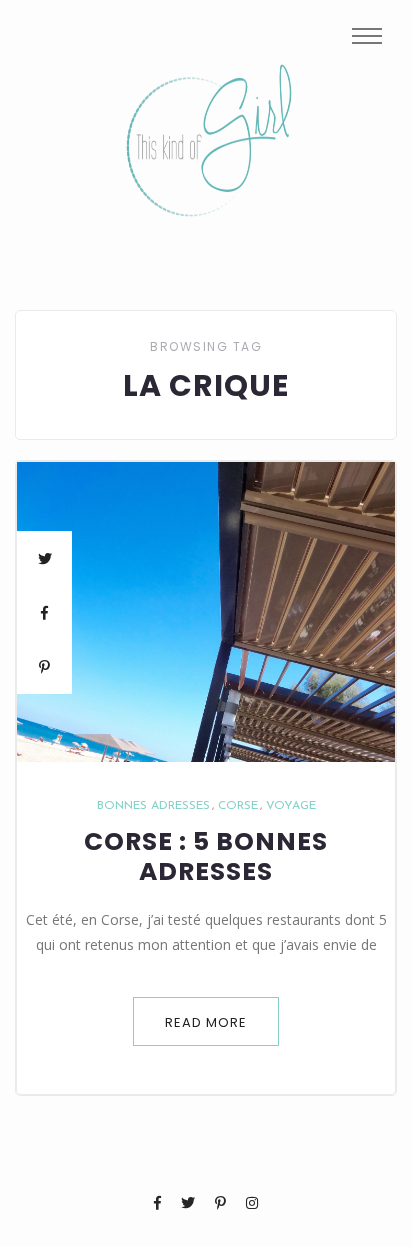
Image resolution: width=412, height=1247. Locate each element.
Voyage (291, 806)
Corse (238, 806)
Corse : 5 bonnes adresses (206, 857)
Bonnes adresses (153, 806)
